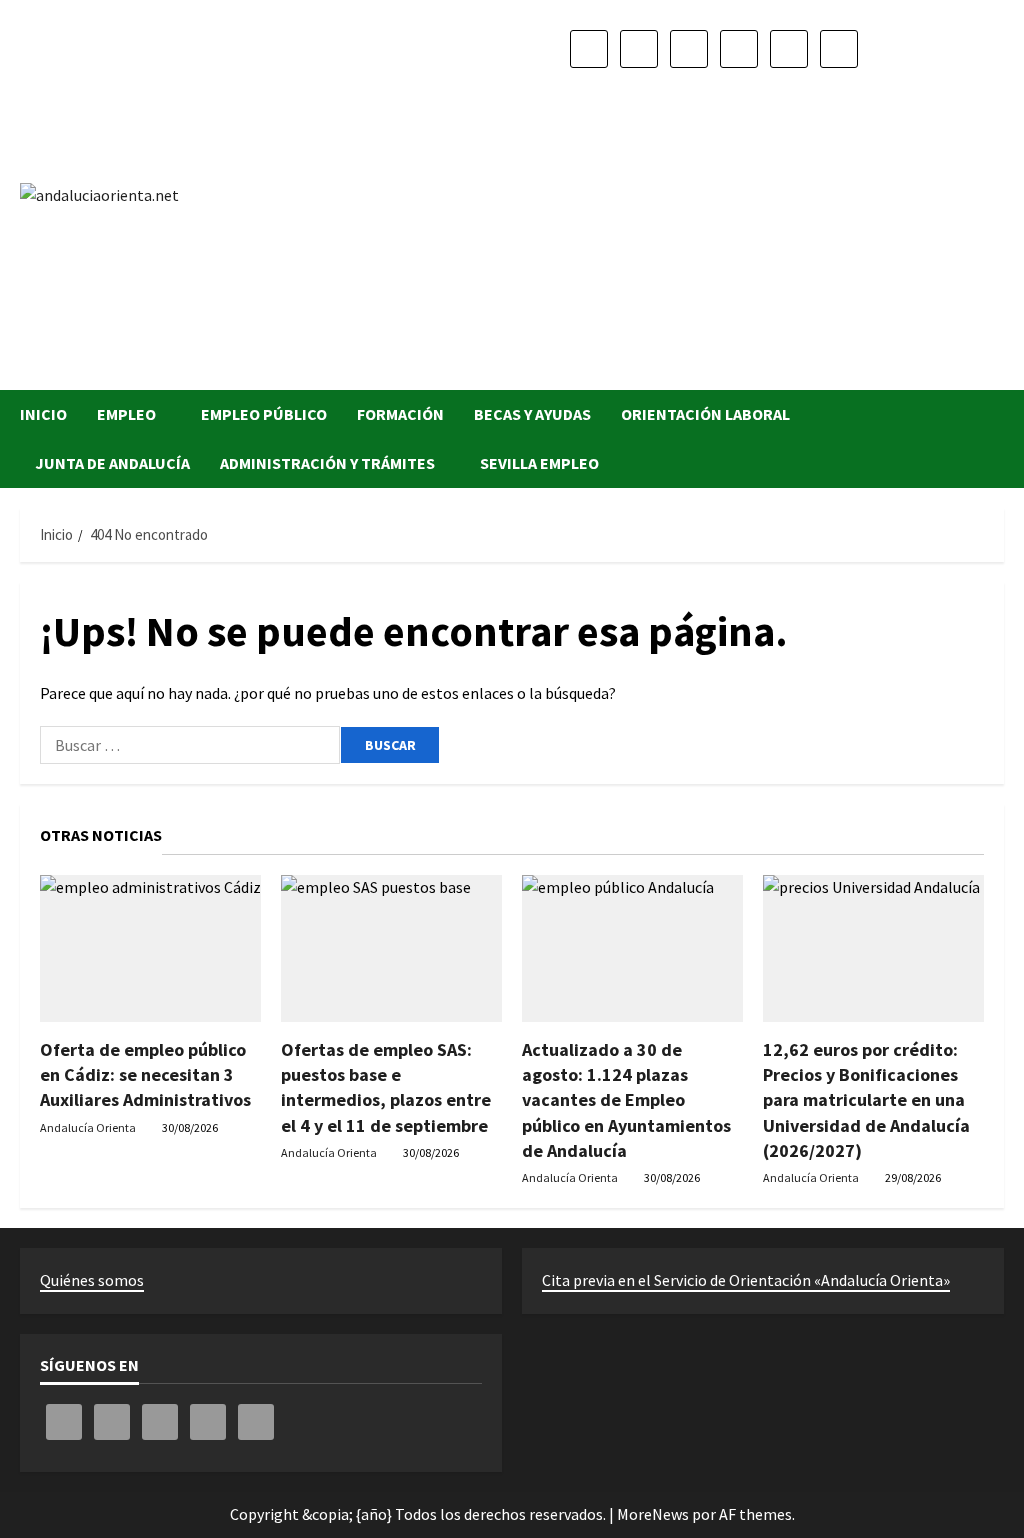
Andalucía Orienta (88, 1127)
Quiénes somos (92, 1280)
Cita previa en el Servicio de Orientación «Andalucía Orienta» (746, 1280)
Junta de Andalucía (112, 463)
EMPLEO (126, 414)
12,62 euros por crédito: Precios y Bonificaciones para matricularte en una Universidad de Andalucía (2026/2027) (866, 1100)
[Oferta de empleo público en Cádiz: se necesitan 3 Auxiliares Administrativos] (150, 948)
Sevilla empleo (539, 463)
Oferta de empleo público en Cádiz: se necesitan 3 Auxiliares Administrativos (145, 1074)
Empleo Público (264, 414)
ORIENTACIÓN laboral (705, 414)
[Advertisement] (714, 220)
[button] (998, 439)
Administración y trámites (327, 463)
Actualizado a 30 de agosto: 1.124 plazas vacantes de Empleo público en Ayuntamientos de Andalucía (626, 1100)
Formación (400, 414)
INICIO (43, 414)
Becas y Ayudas (532, 414)
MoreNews (653, 1514)
